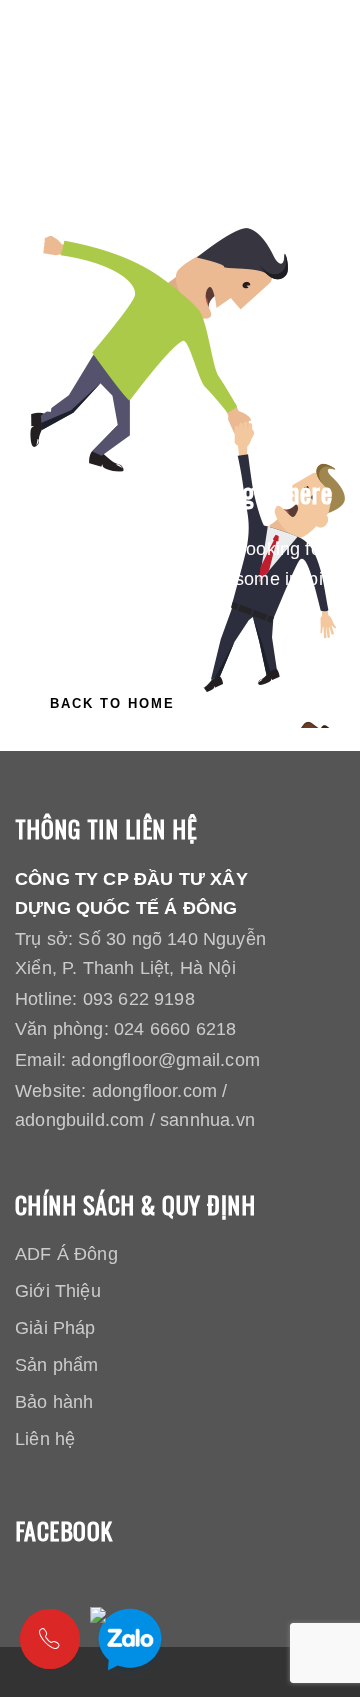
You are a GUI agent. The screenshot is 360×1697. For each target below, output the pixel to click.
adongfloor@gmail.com (165, 1060)
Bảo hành (54, 1402)
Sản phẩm (56, 1365)
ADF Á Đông (66, 1254)
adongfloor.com (155, 1091)
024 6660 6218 (175, 1029)
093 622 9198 (139, 999)
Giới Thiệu (58, 1291)
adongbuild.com (80, 1120)
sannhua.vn (207, 1120)
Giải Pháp (55, 1328)
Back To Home (112, 703)
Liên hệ (45, 1439)
